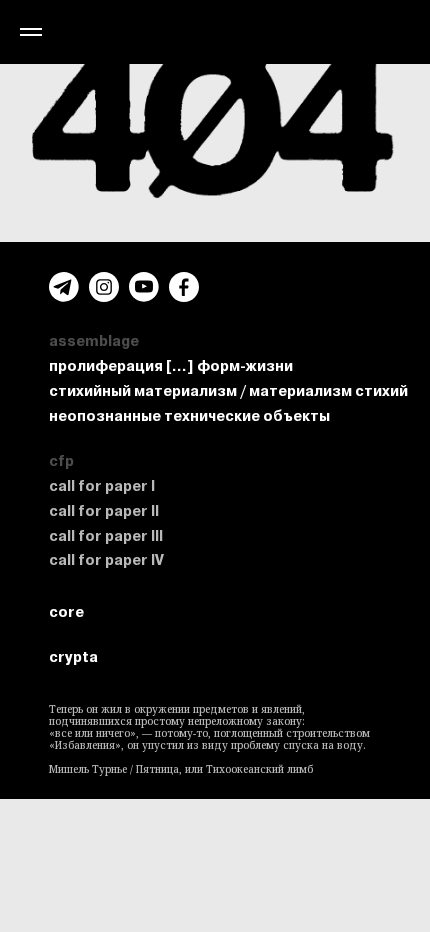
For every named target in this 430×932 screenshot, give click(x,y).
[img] (104, 287)
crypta (73, 657)
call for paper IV (106, 560)
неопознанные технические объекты (189, 416)
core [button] (66, 612)
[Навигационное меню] (31, 32)
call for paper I (102, 486)
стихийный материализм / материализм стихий (228, 391)
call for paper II (104, 511)
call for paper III (106, 536)
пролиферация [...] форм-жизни (171, 366)
